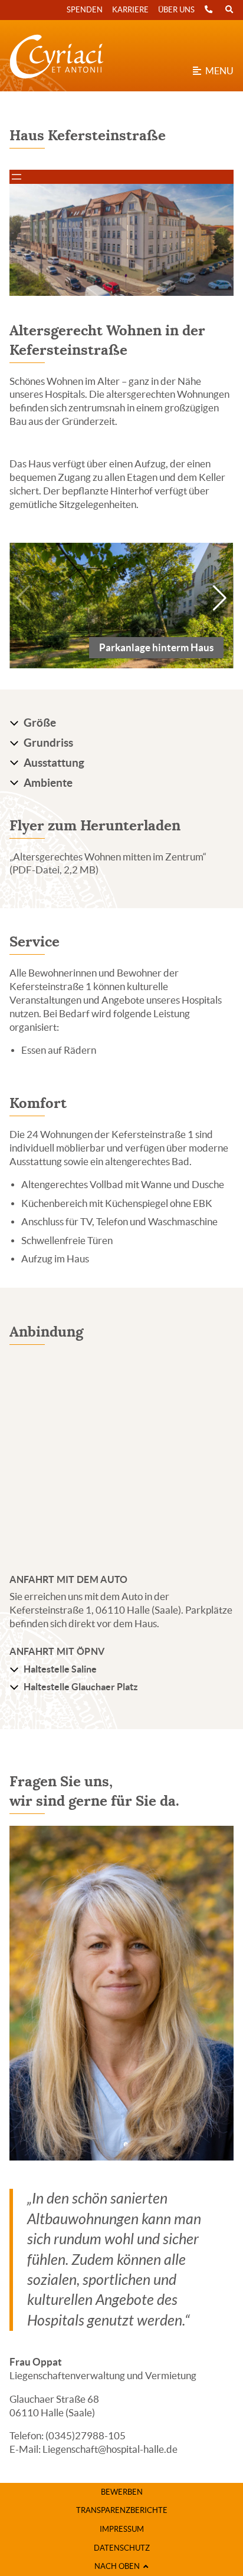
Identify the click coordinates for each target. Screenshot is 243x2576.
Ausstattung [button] (54, 763)
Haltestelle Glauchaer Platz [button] (81, 1687)
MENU (217, 71)
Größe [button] (40, 723)
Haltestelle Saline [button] (60, 1669)
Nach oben (119, 2566)
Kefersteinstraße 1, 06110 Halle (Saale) (95, 1610)
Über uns (176, 10)
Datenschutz (122, 2548)
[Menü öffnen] (17, 177)
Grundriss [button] (48, 743)
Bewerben (122, 2492)
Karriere (130, 10)
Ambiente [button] (48, 783)
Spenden (85, 10)
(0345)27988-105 (86, 2436)
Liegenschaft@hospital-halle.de (110, 2449)
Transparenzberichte (122, 2510)
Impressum (122, 2529)
